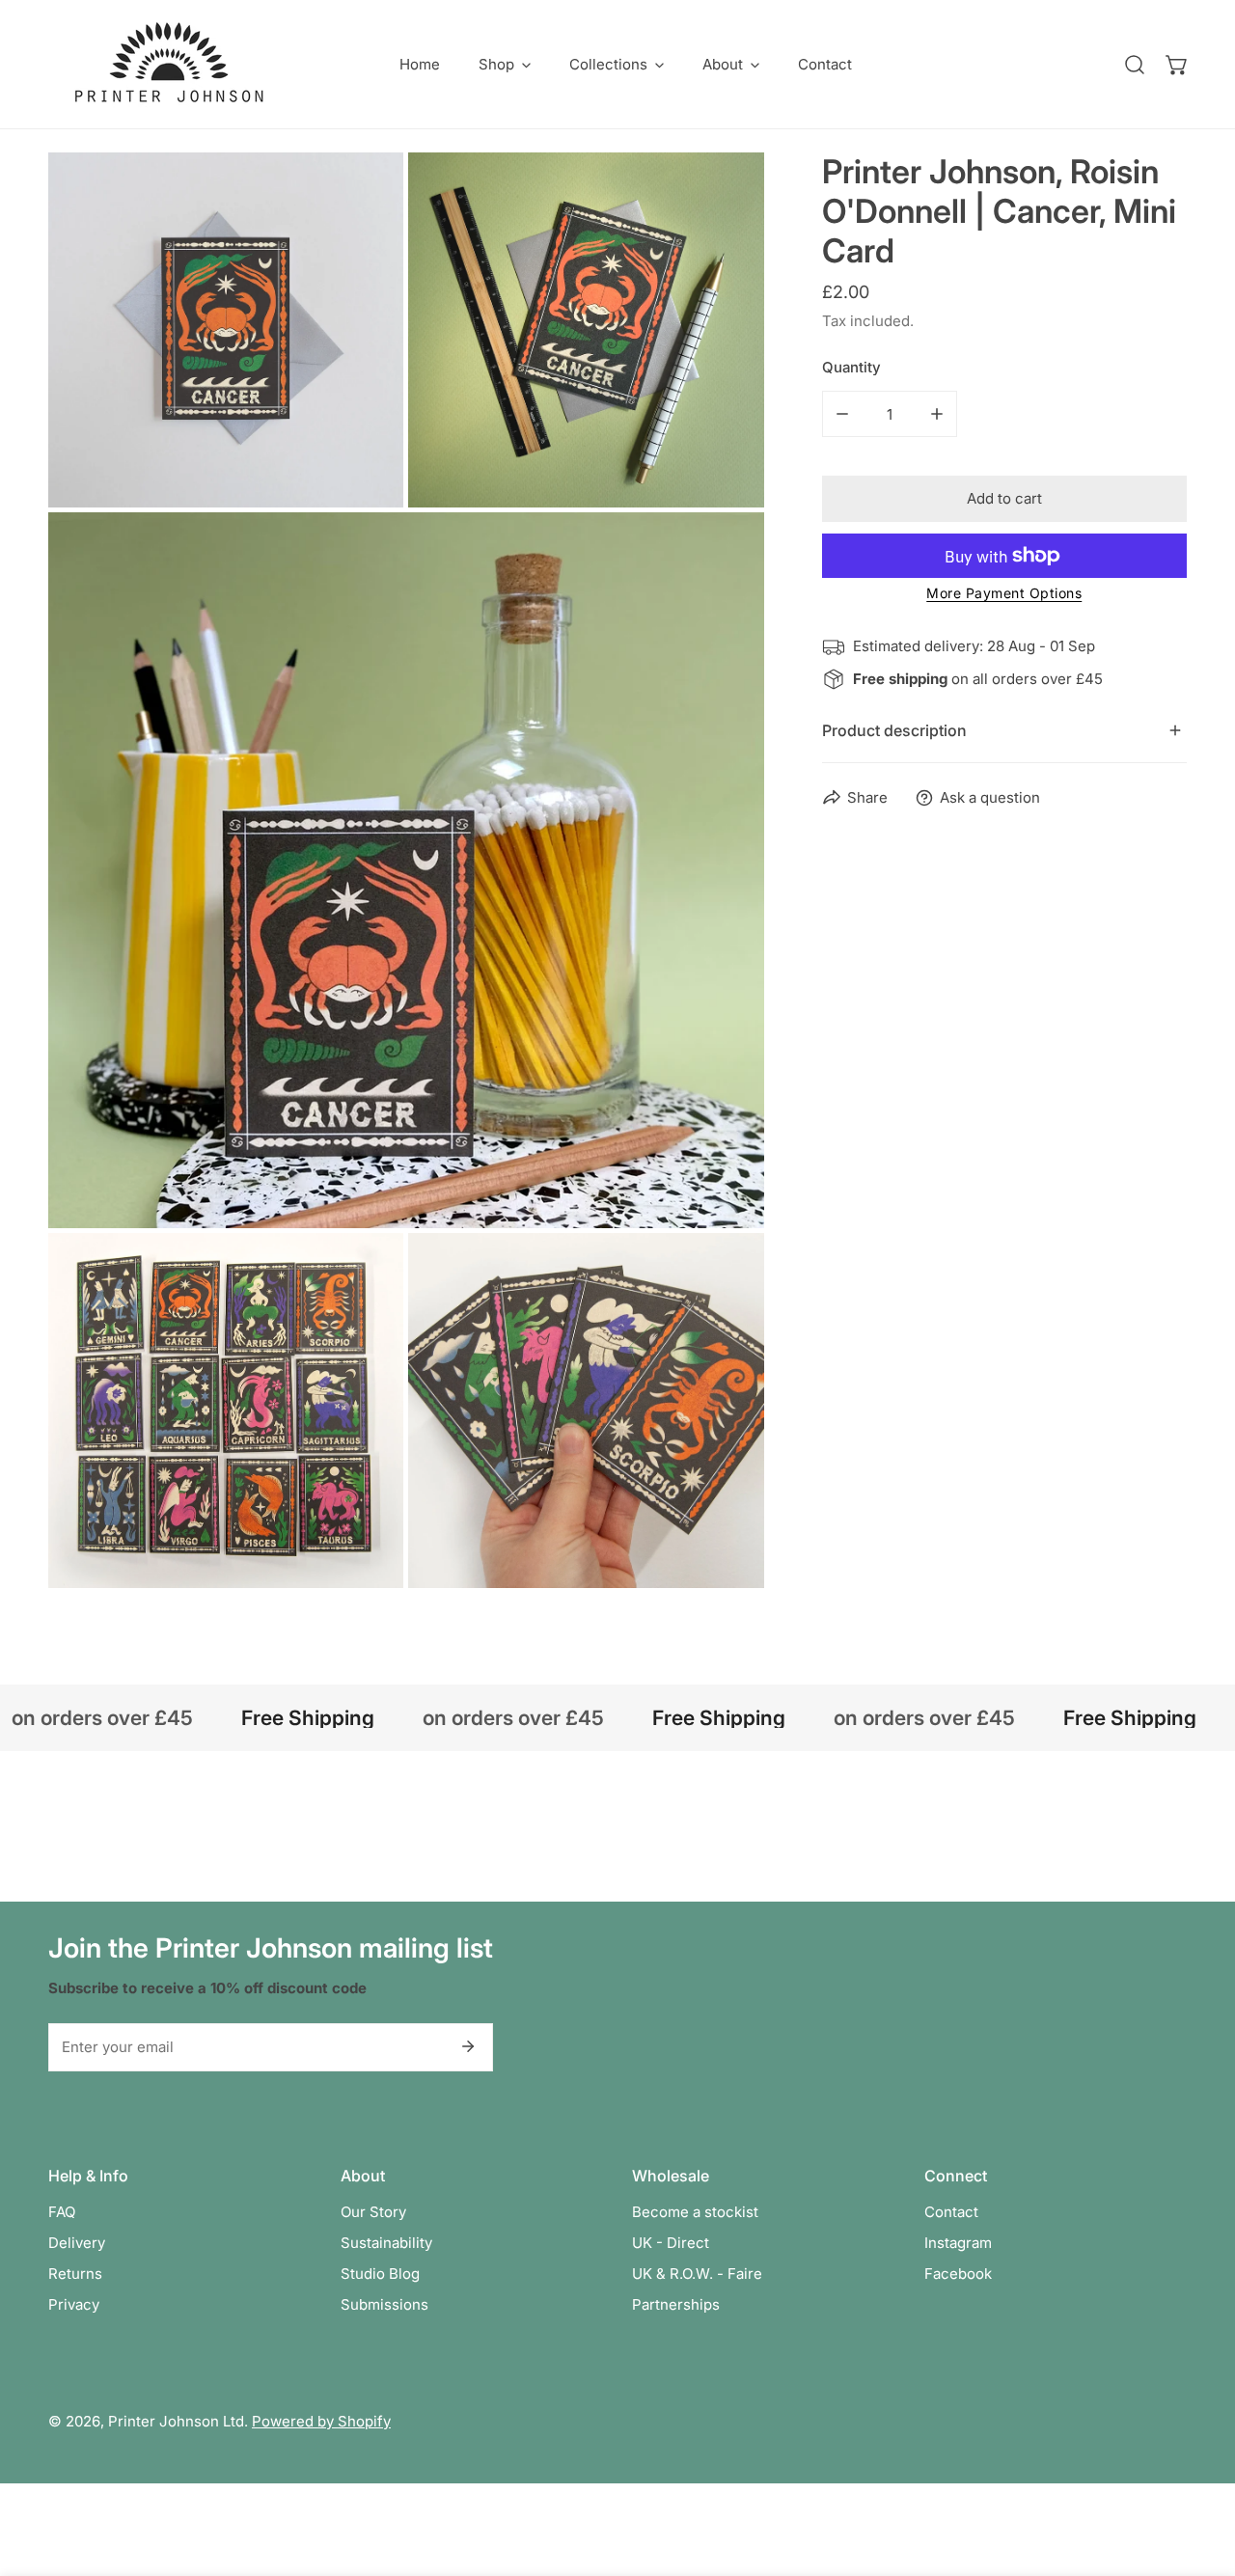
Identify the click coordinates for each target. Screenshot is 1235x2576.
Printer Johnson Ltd (176, 2421)
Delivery (77, 2243)
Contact (951, 2212)
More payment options (1004, 593)
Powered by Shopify (321, 2421)
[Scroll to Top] (1200, 2474)
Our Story (373, 2212)
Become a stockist (695, 2212)
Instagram (958, 2243)
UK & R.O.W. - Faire (697, 2274)
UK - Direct (671, 2243)
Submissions (384, 2304)
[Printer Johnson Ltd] (169, 64)
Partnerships (676, 2304)
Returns (75, 2274)
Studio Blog (380, 2274)
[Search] (1135, 65)
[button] (505, 64)
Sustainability (386, 2243)
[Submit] (468, 2046)
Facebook (958, 2274)
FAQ (62, 2212)
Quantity (851, 367)
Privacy (74, 2304)
